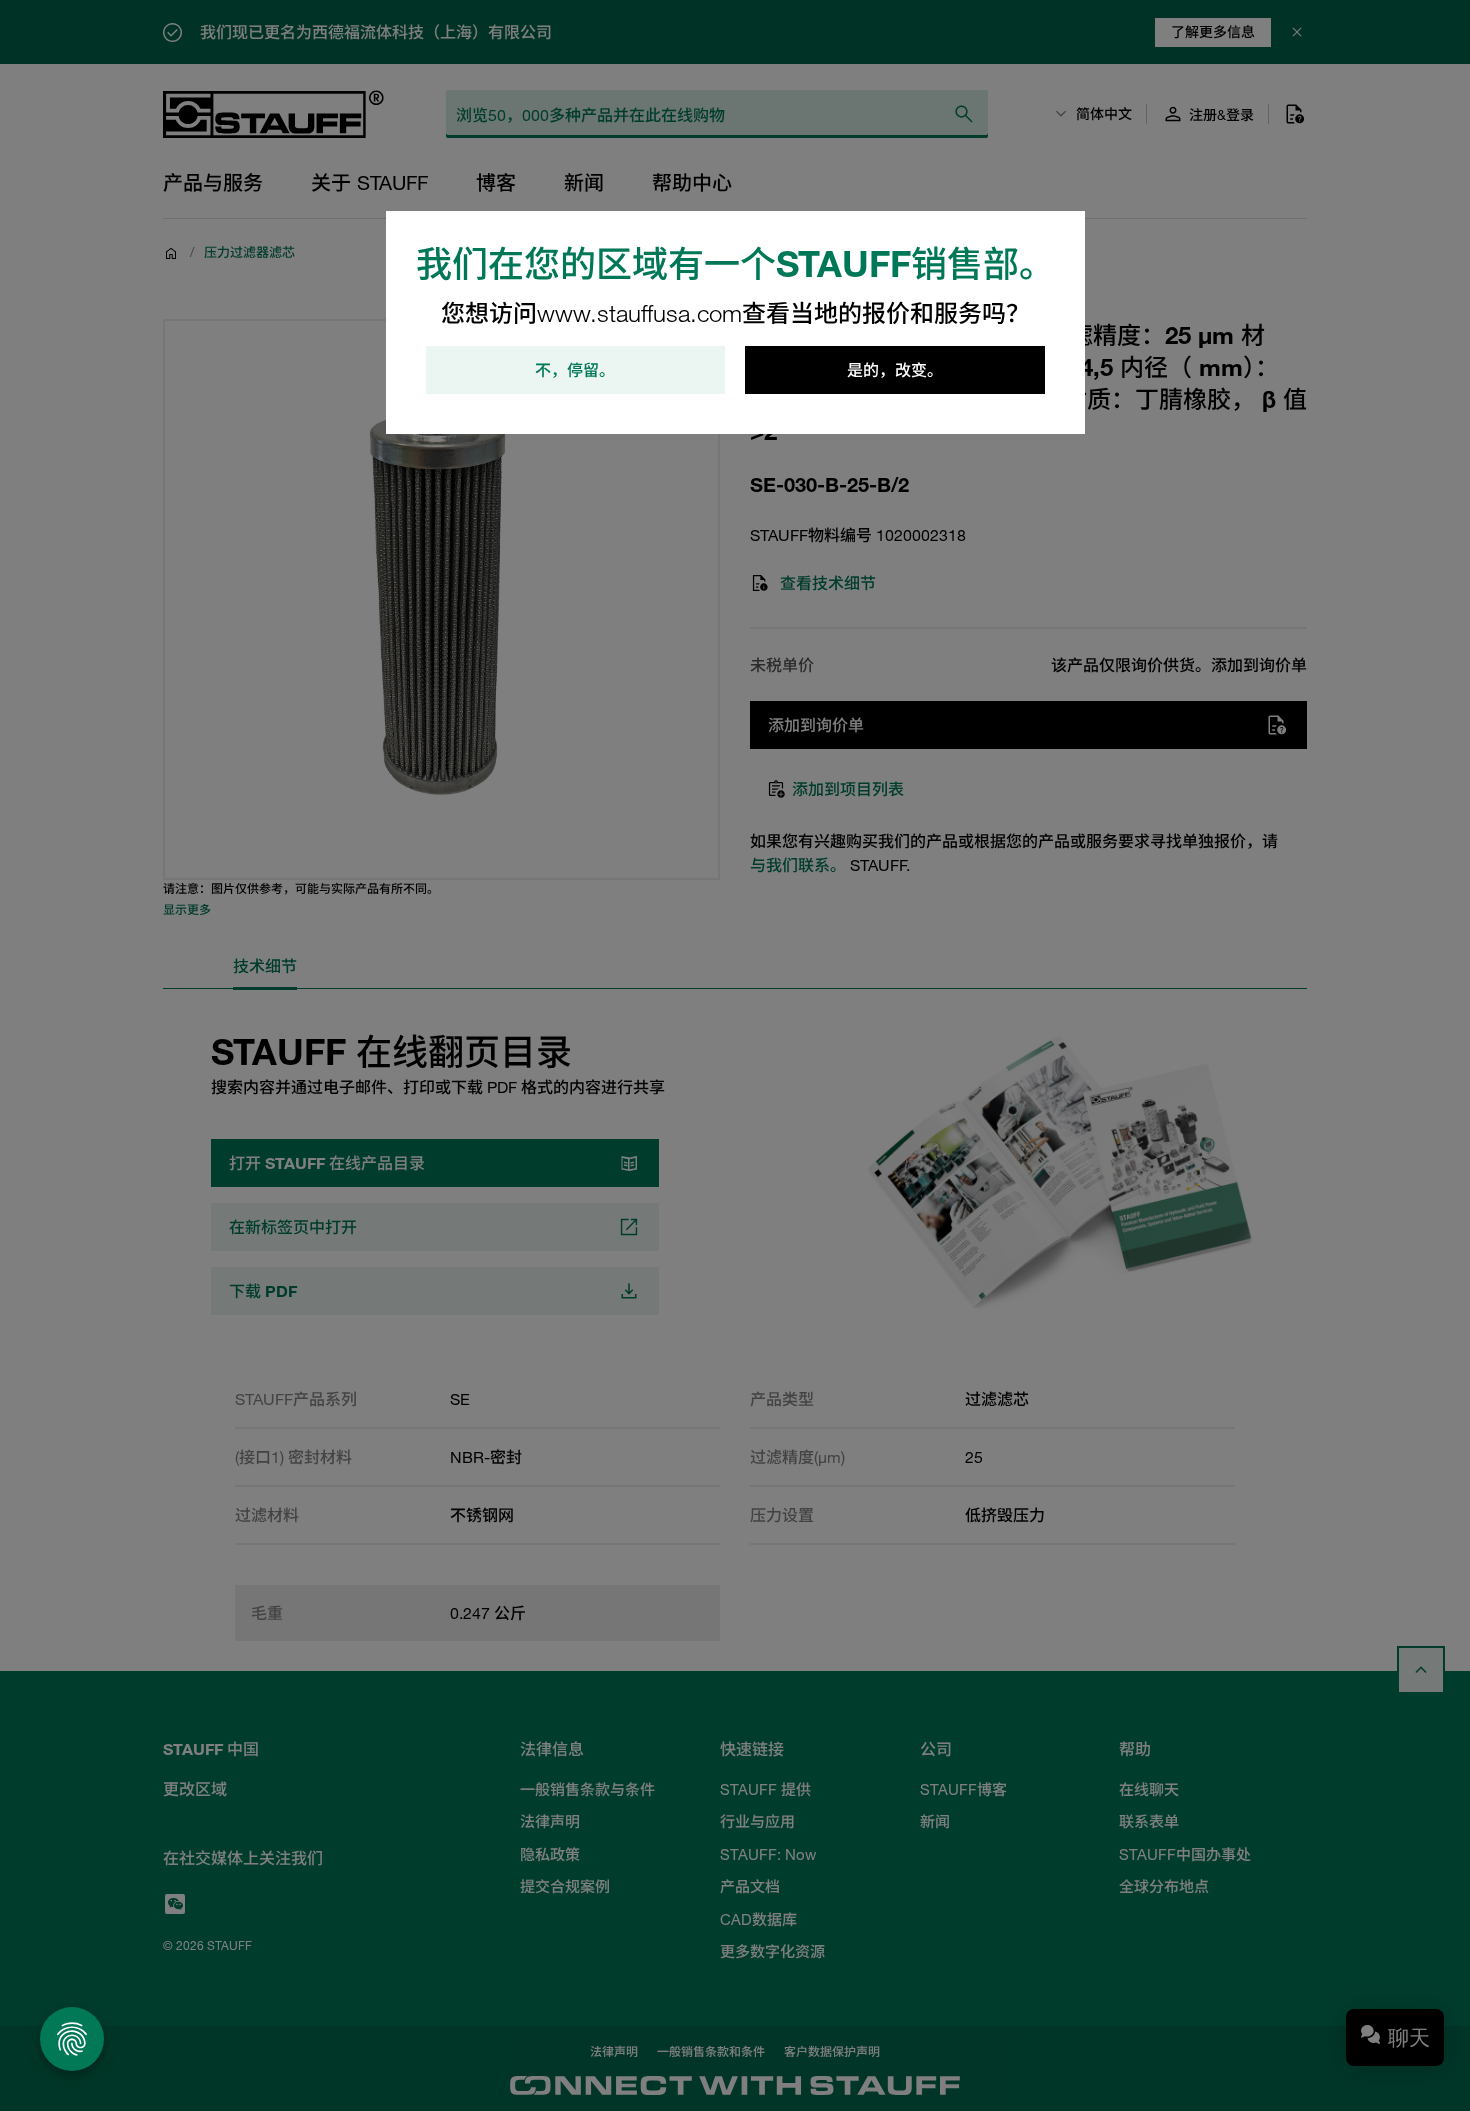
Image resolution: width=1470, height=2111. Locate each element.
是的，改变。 (895, 370)
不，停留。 (575, 370)
